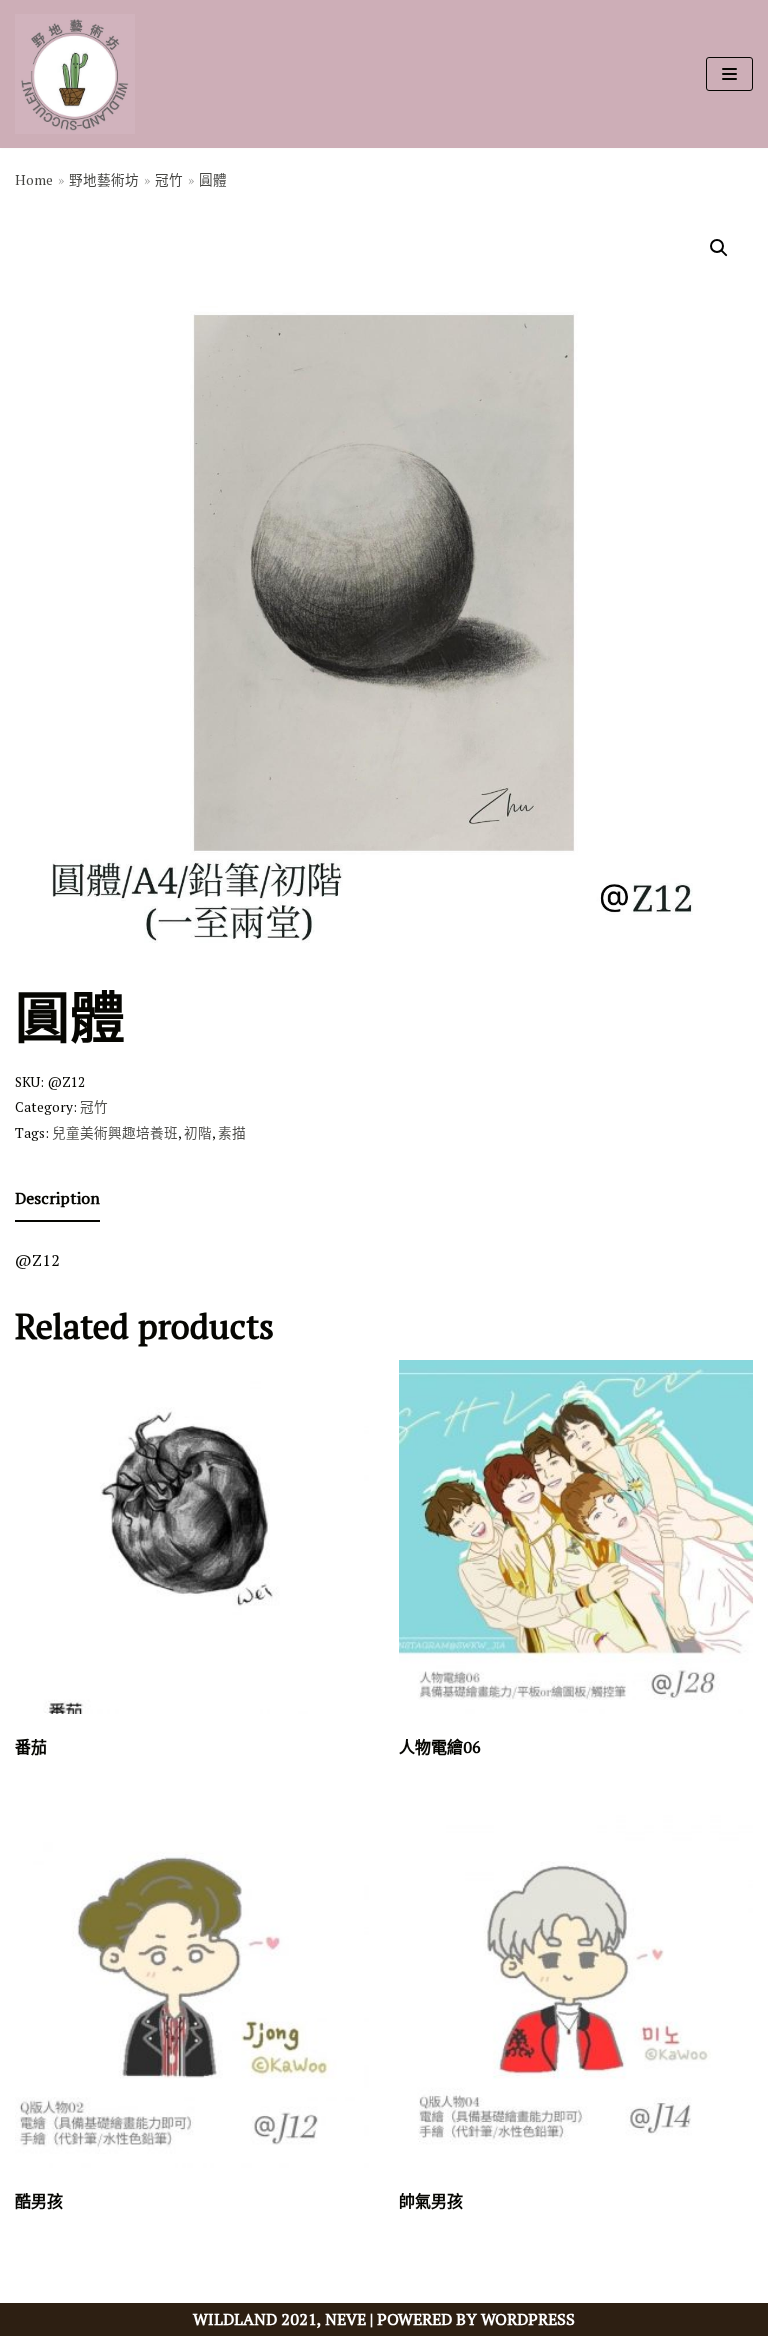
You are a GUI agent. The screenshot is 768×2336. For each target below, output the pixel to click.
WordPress (528, 2319)
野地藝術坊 (104, 180)
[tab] (57, 1200)
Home (34, 180)
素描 (232, 1133)
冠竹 (169, 180)
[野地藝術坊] (75, 74)
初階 (198, 1133)
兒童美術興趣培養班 (115, 1133)
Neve (345, 2319)
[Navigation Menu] (729, 74)
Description (57, 1198)
